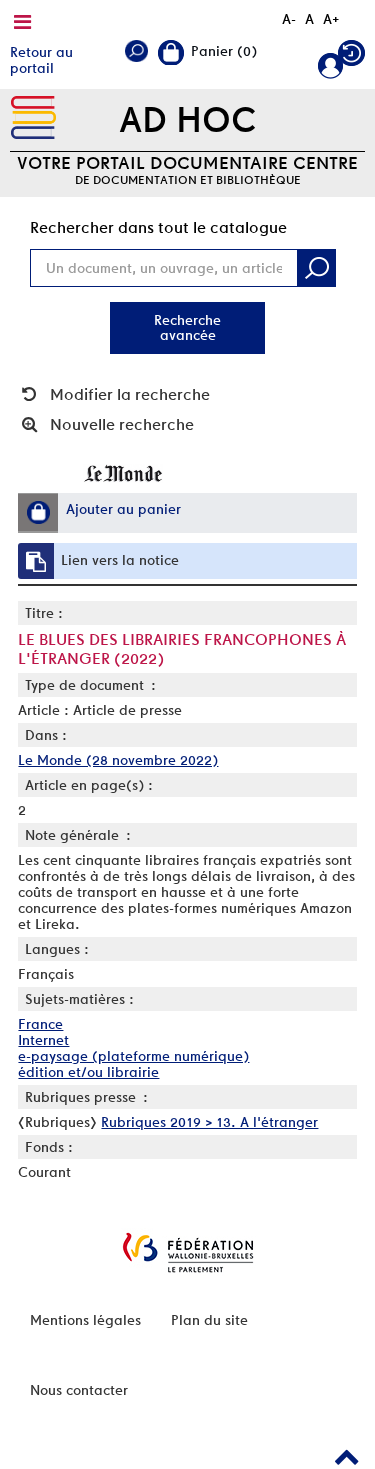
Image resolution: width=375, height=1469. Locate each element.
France (40, 1024)
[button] (38, 512)
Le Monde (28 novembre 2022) (118, 760)
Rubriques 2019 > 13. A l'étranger (209, 1122)
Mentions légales (85, 1320)
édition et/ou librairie (88, 1072)
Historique (351, 57)
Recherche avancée (187, 327)
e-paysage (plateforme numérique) (133, 1056)
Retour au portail (41, 60)
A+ (331, 19)
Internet (43, 1040)
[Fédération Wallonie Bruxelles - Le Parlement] (188, 1252)
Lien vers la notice (120, 560)
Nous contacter (79, 1390)
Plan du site (209, 1320)
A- (289, 19)
